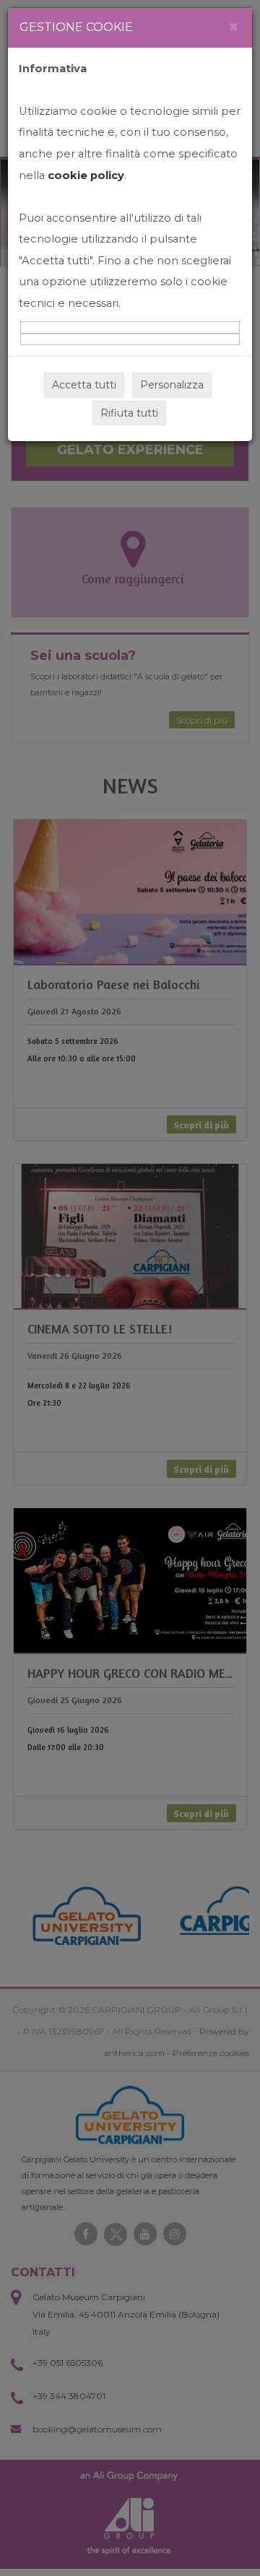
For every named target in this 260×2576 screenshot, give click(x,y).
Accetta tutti (84, 385)
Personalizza (172, 385)
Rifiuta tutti (129, 413)
